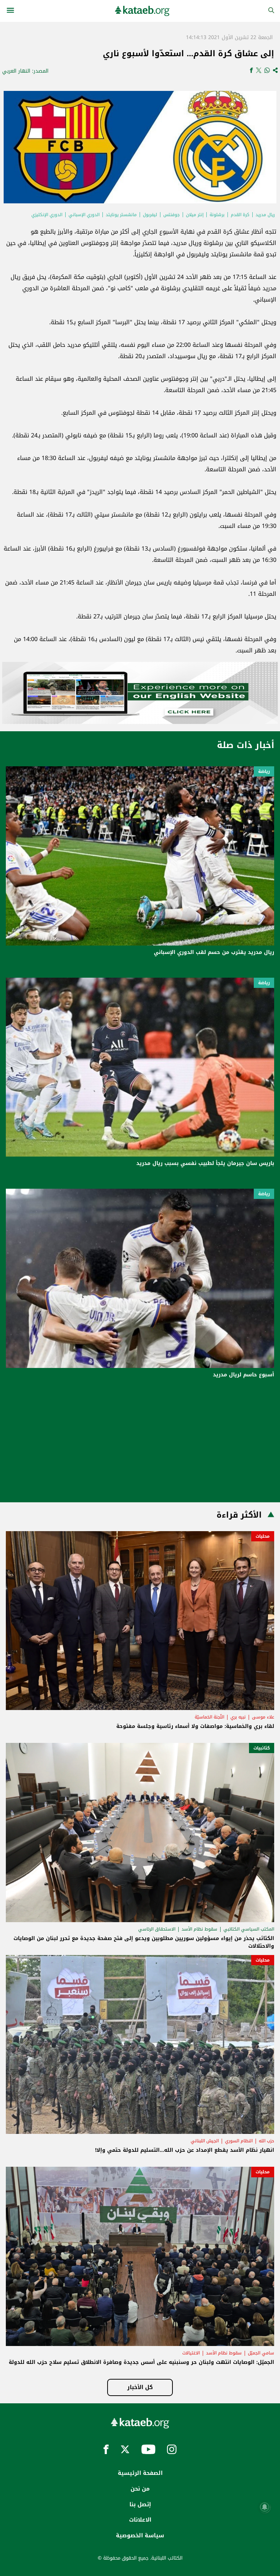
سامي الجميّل (261, 2353)
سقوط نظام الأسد (199, 1929)
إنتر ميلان (195, 215)
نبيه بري (238, 1717)
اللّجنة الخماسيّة (209, 1717)
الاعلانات (140, 2520)
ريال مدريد (265, 215)
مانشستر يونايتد (121, 215)
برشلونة (217, 215)
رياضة (264, 771)
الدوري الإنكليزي (47, 215)
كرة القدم (240, 215)
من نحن (140, 2489)
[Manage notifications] (265, 2507)
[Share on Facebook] (251, 71)
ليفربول (150, 215)
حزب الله (267, 2141)
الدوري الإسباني (84, 215)
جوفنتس (172, 215)
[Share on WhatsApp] (267, 71)
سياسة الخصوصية (140, 2535)
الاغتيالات (191, 2353)
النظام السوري (239, 2141)
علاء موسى (263, 1717)
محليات (263, 1536)
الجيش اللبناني (205, 2141)
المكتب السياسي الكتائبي (249, 1929)
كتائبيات (262, 1748)
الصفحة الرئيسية (140, 2473)
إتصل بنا (140, 2504)
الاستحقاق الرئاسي (157, 1929)
